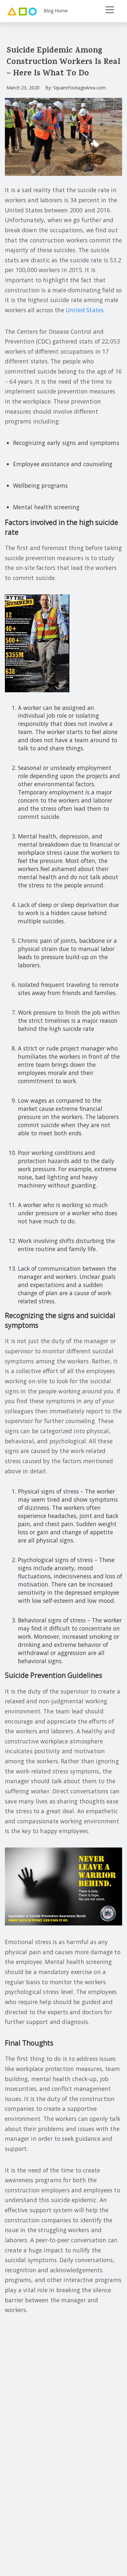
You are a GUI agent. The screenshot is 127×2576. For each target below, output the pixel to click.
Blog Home (56, 11)
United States (85, 310)
